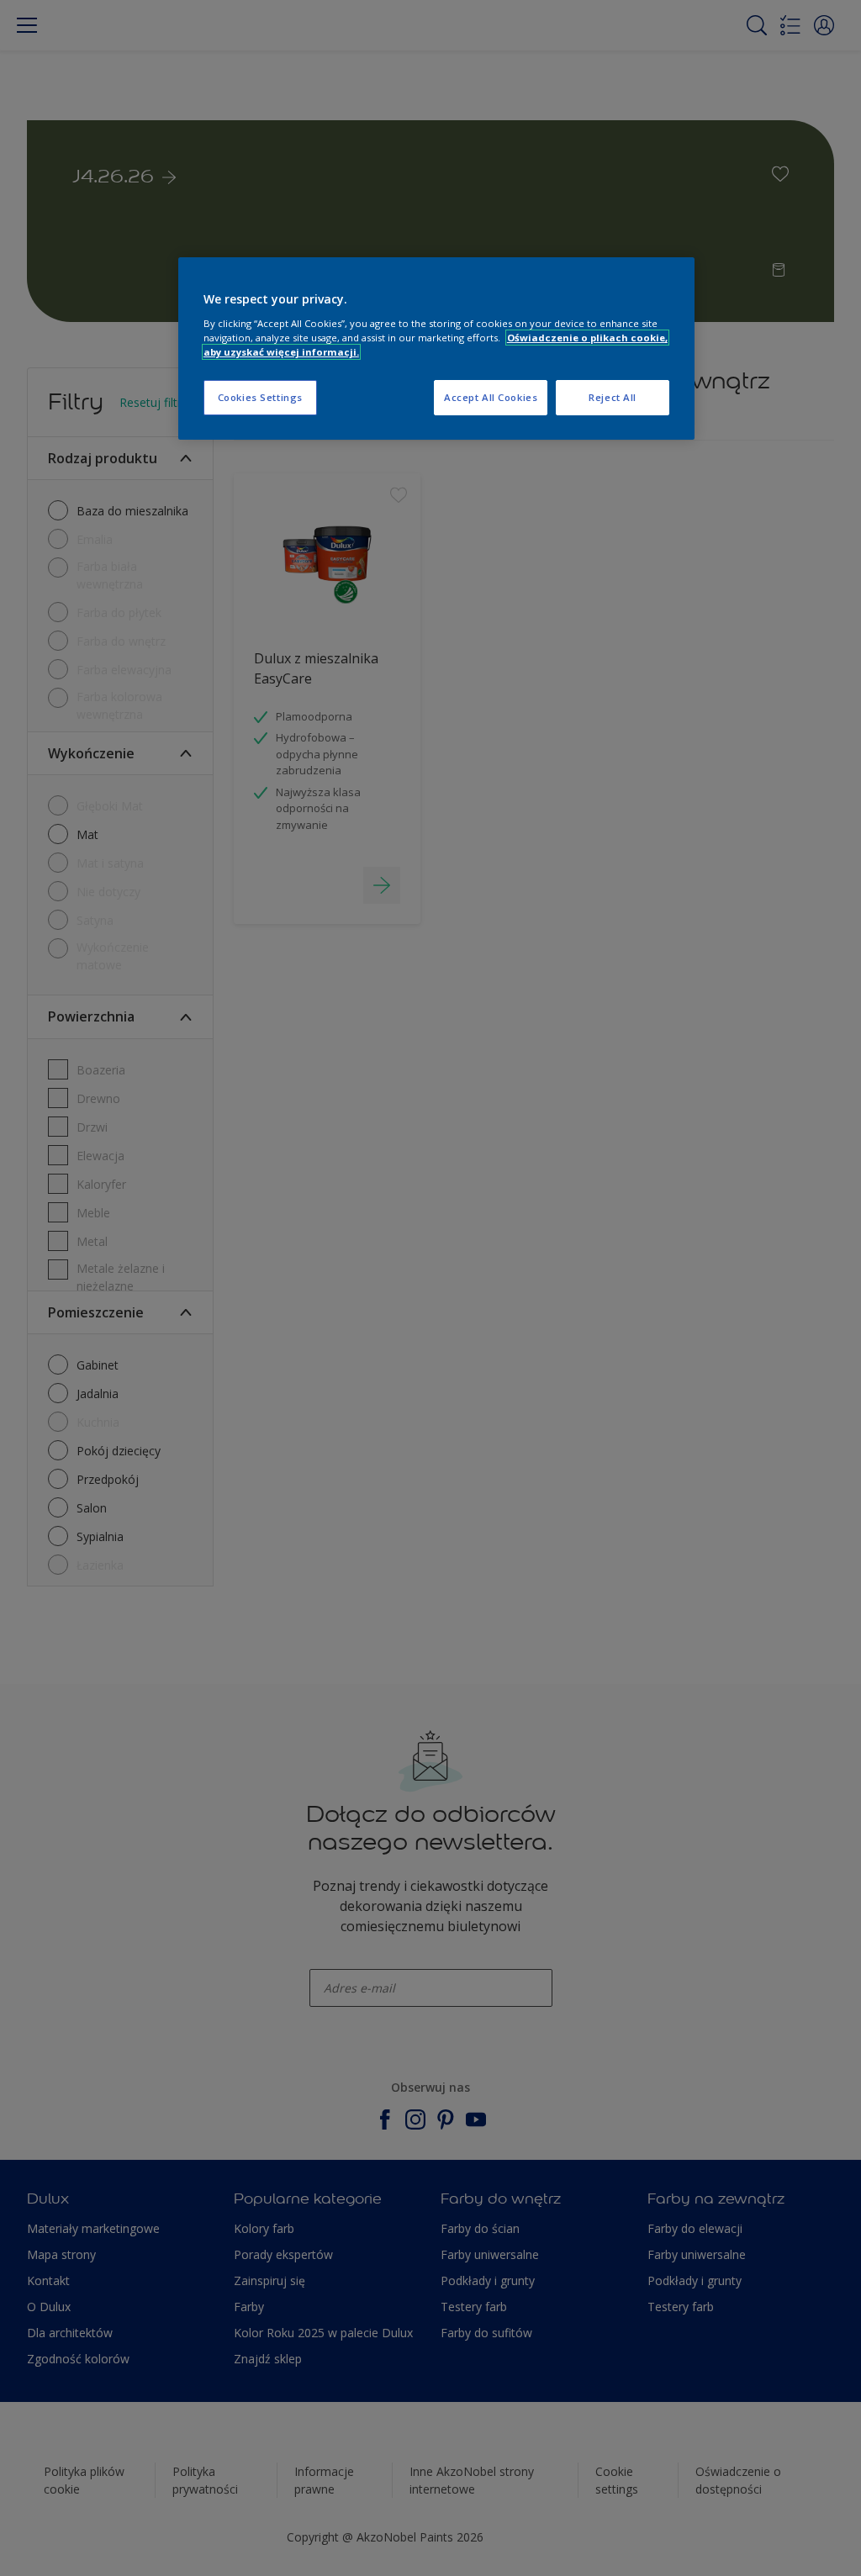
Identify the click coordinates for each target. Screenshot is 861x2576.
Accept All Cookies (491, 397)
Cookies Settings (260, 397)
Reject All (613, 397)
